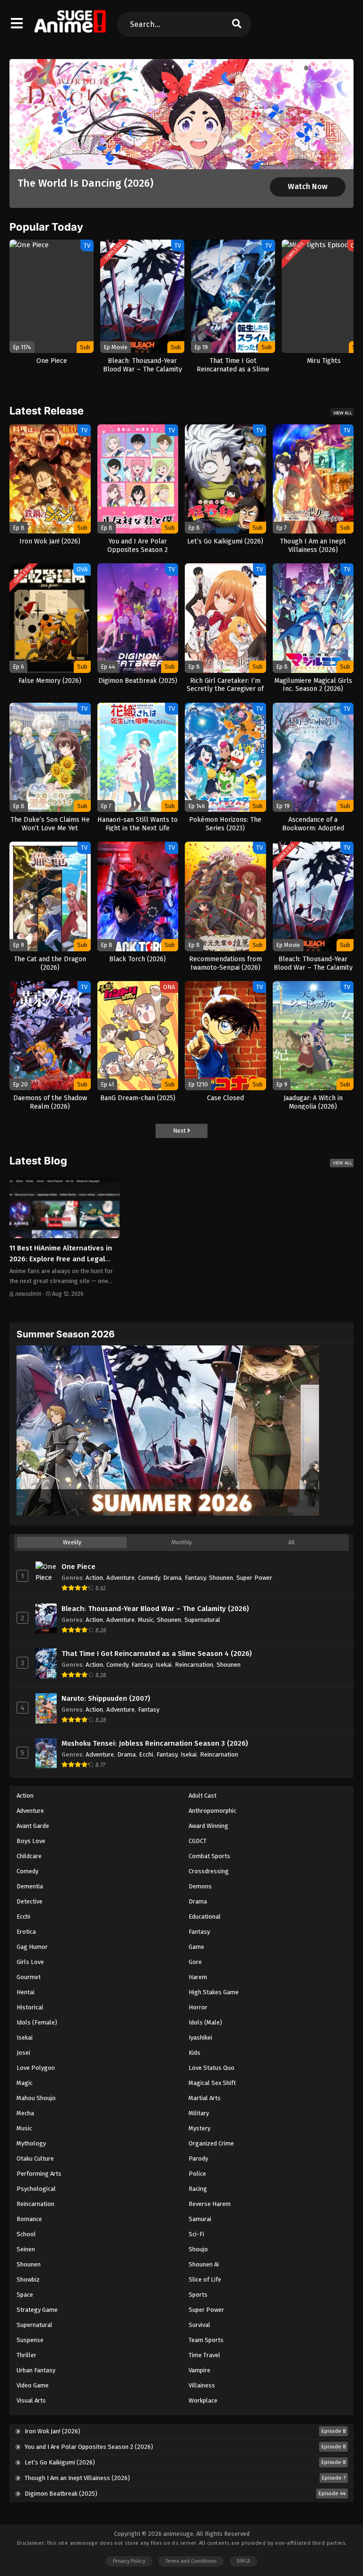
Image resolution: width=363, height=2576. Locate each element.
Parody (198, 2158)
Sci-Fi (196, 2234)
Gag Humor (32, 1947)
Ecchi (146, 1754)
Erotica (26, 1932)
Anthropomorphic (212, 1811)
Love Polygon (36, 2068)
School (26, 2234)
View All (343, 413)
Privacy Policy (129, 2561)
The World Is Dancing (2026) (86, 183)
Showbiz (28, 2279)
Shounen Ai (204, 2264)
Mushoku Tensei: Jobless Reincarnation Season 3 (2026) (155, 1743)
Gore (195, 1962)
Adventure (121, 1578)
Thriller (26, 2355)
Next (180, 1131)
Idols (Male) (205, 2022)
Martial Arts (205, 2098)
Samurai (200, 2219)
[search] (237, 24)
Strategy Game (37, 2310)
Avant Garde (33, 1826)
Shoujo (198, 2249)
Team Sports (206, 2340)
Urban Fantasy (36, 2370)
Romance (29, 2219)
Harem (198, 1977)
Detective (30, 1901)
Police (197, 2174)
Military (199, 2113)
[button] (300, 68)
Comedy (149, 1578)
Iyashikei (200, 2038)
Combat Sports (209, 1856)
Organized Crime (211, 2143)
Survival (199, 2325)
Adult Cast (203, 1796)
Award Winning (208, 1826)
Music (146, 1620)
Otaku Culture (35, 2158)
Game (196, 1947)
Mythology (31, 2143)
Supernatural (202, 1620)
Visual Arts (31, 2400)
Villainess (202, 2385)
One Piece (78, 1567)
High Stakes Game (214, 1992)
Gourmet (29, 1977)
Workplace (203, 2400)
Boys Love (31, 1841)
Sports (198, 2295)
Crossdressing (209, 1871)
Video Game (33, 2385)
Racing (198, 2189)
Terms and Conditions (191, 2561)
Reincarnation (194, 1665)
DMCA (243, 2561)
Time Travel (204, 2355)
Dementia (30, 1886)
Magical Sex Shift (212, 2083)
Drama (172, 1578)
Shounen (221, 1578)
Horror (198, 2007)
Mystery (199, 2128)
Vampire (199, 2370)
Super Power (254, 1578)
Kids (194, 2053)
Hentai (26, 1992)
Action (94, 1578)
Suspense (30, 2340)
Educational (205, 1917)
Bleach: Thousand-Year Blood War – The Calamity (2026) (155, 1609)
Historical (30, 2007)
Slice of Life (205, 2279)
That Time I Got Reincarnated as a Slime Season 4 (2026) (157, 1654)
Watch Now (308, 186)
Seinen (26, 2249)
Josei (23, 2053)
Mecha (25, 2113)
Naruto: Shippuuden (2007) (106, 1698)
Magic (25, 2083)
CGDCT (198, 1841)
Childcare (29, 1856)
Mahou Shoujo (36, 2098)
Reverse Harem (210, 2204)
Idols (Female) (37, 2022)
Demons (200, 1886)
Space (25, 2295)
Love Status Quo (212, 2068)
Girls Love (30, 1962)
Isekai (164, 1665)
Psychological (36, 2189)
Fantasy (195, 1578)
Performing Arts (39, 2174)
